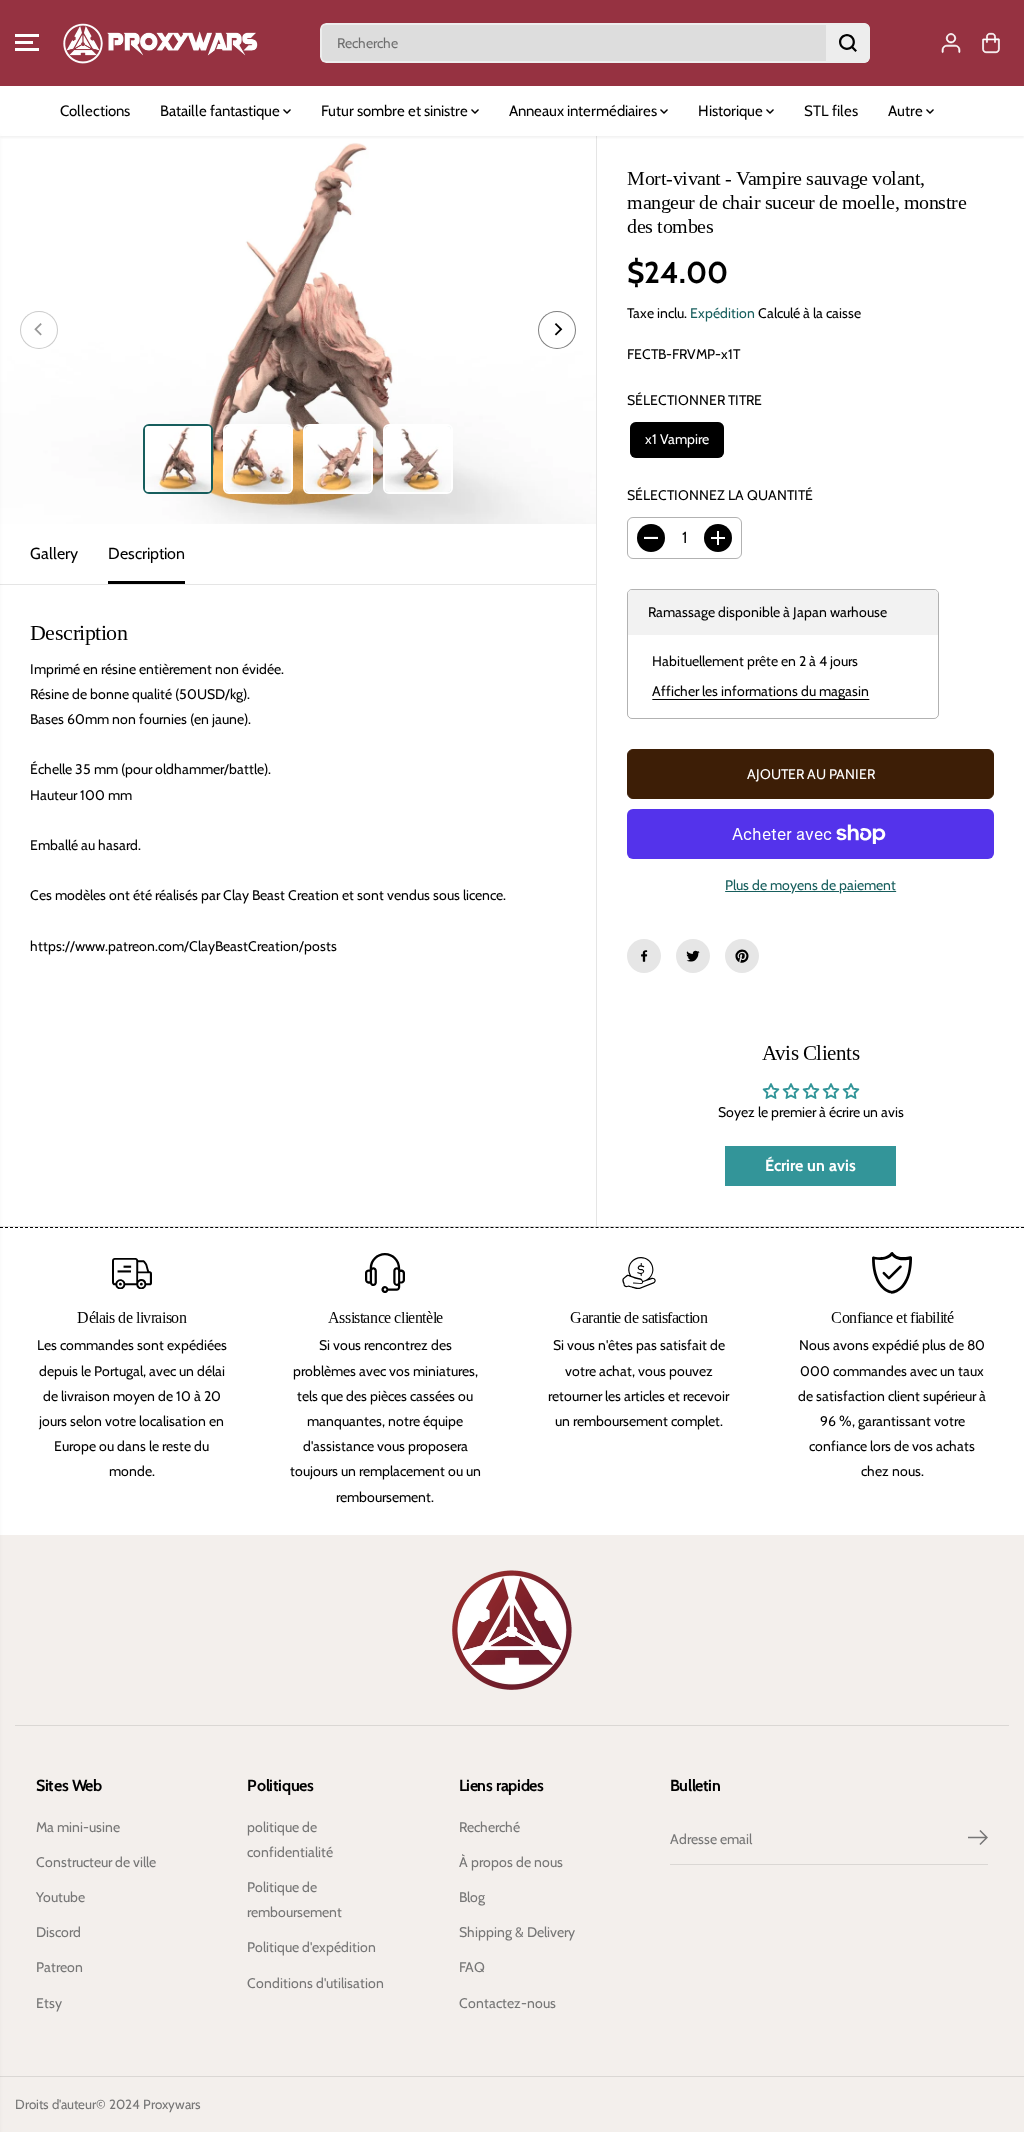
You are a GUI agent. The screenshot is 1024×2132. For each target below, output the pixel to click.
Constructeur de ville (96, 1862)
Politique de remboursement (294, 1899)
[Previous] (39, 330)
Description (146, 553)
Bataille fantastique (221, 111)
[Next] (557, 330)
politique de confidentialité (290, 1839)
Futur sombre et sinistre (396, 111)
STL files (831, 111)
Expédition (722, 313)
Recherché (489, 1827)
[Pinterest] (742, 956)
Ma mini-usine (78, 1827)
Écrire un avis (810, 1165)
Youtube (60, 1897)
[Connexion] (951, 43)
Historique (732, 111)
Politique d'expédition (311, 1947)
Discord (58, 1932)
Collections (95, 111)
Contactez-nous (507, 2003)
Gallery (54, 553)
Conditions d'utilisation (315, 1983)
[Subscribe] (978, 1840)
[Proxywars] (160, 43)
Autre (907, 111)
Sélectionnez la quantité (720, 495)
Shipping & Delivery (517, 1932)
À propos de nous (511, 1862)
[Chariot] (991, 43)
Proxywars (172, 2104)
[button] (27, 43)
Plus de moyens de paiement (810, 885)
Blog (472, 1897)
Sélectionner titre (694, 400)
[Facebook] (644, 956)
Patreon (59, 1967)
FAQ (472, 1967)
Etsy (49, 2003)
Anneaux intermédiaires (584, 111)
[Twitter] (693, 956)
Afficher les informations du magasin (760, 691)
